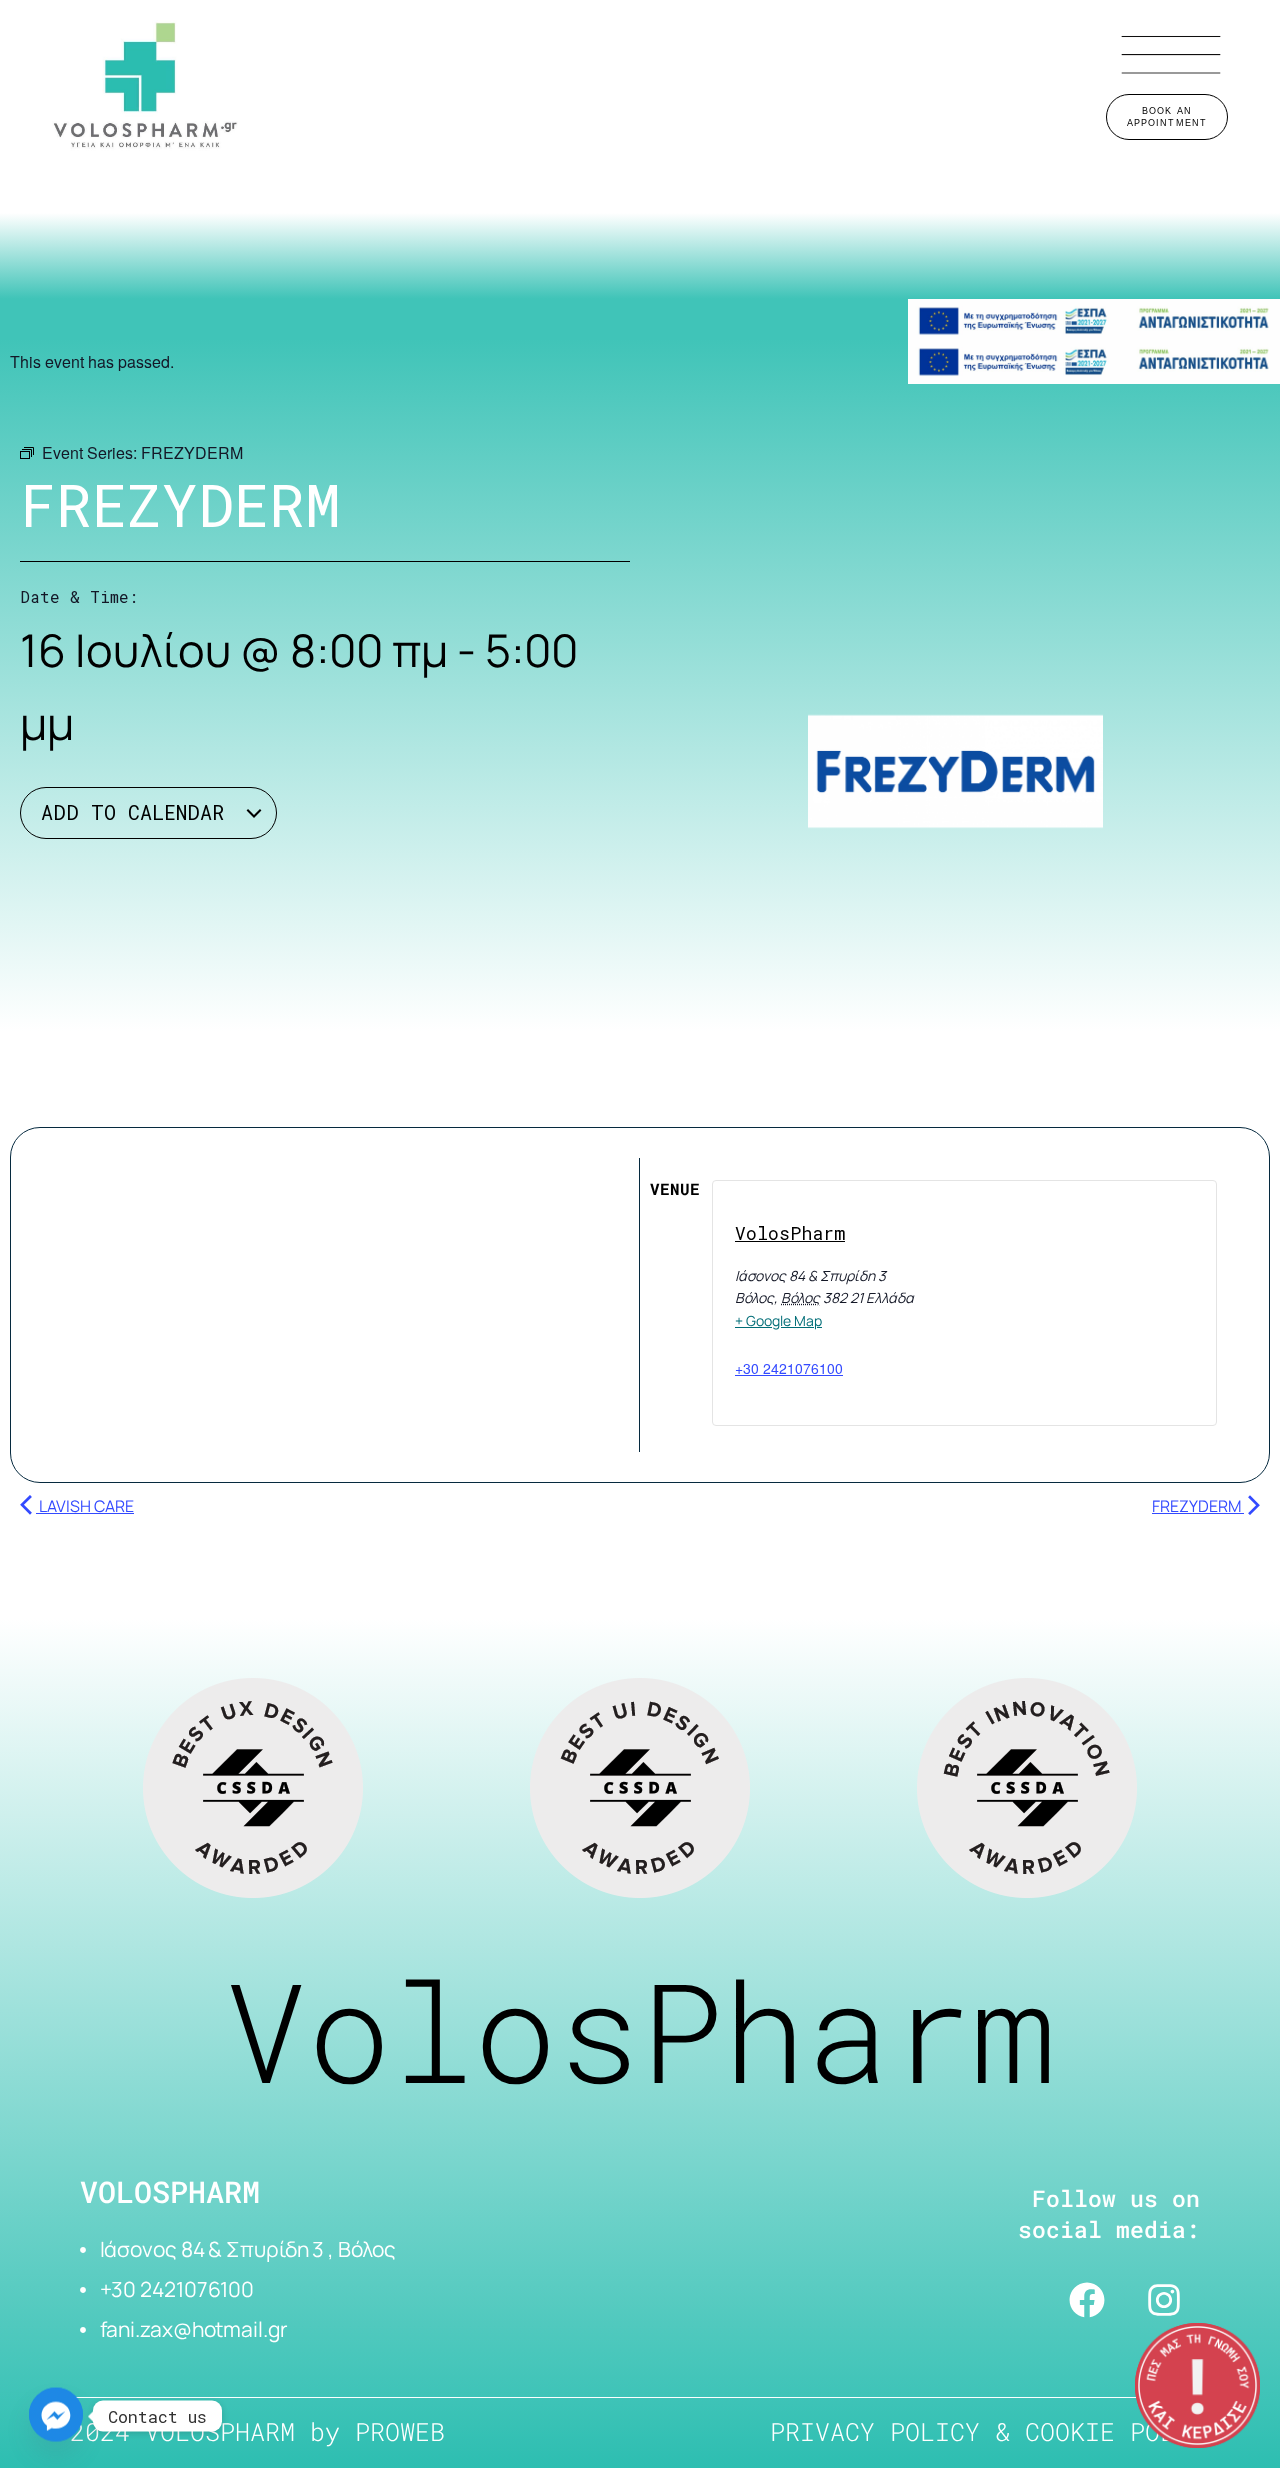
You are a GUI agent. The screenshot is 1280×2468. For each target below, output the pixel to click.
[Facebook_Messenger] (56, 2416)
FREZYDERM (1198, 1506)
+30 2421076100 (789, 1368)
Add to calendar (138, 812)
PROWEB (400, 2431)
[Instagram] (1164, 2300)
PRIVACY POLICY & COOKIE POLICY (995, 2431)
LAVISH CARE (85, 1506)
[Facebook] (1087, 2300)
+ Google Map (778, 1320)
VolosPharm (790, 1233)
